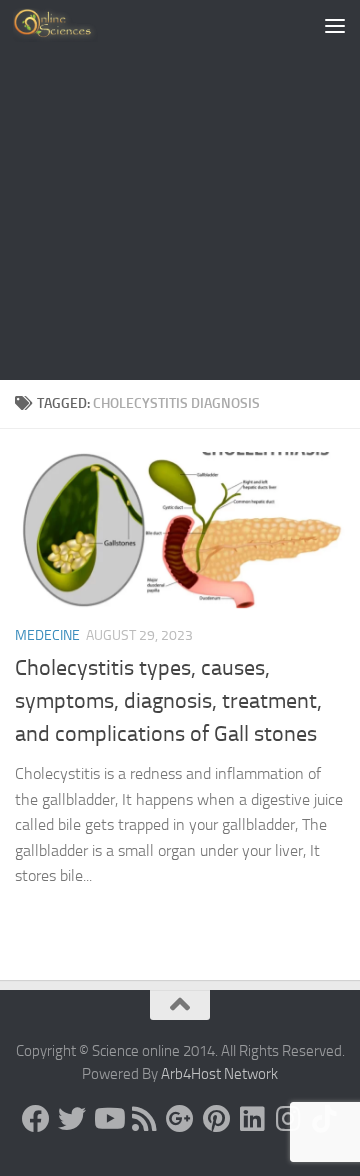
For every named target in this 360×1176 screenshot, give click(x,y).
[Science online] (36, 1119)
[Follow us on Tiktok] (324, 1119)
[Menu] (335, 25)
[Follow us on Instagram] (288, 1119)
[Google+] (180, 1119)
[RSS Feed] (144, 1119)
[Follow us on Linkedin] (252, 1119)
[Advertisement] (180, 190)
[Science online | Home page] (69, 25)
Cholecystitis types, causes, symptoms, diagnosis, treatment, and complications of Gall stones (168, 701)
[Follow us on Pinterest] (216, 1119)
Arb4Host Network (219, 1074)
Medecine (47, 635)
